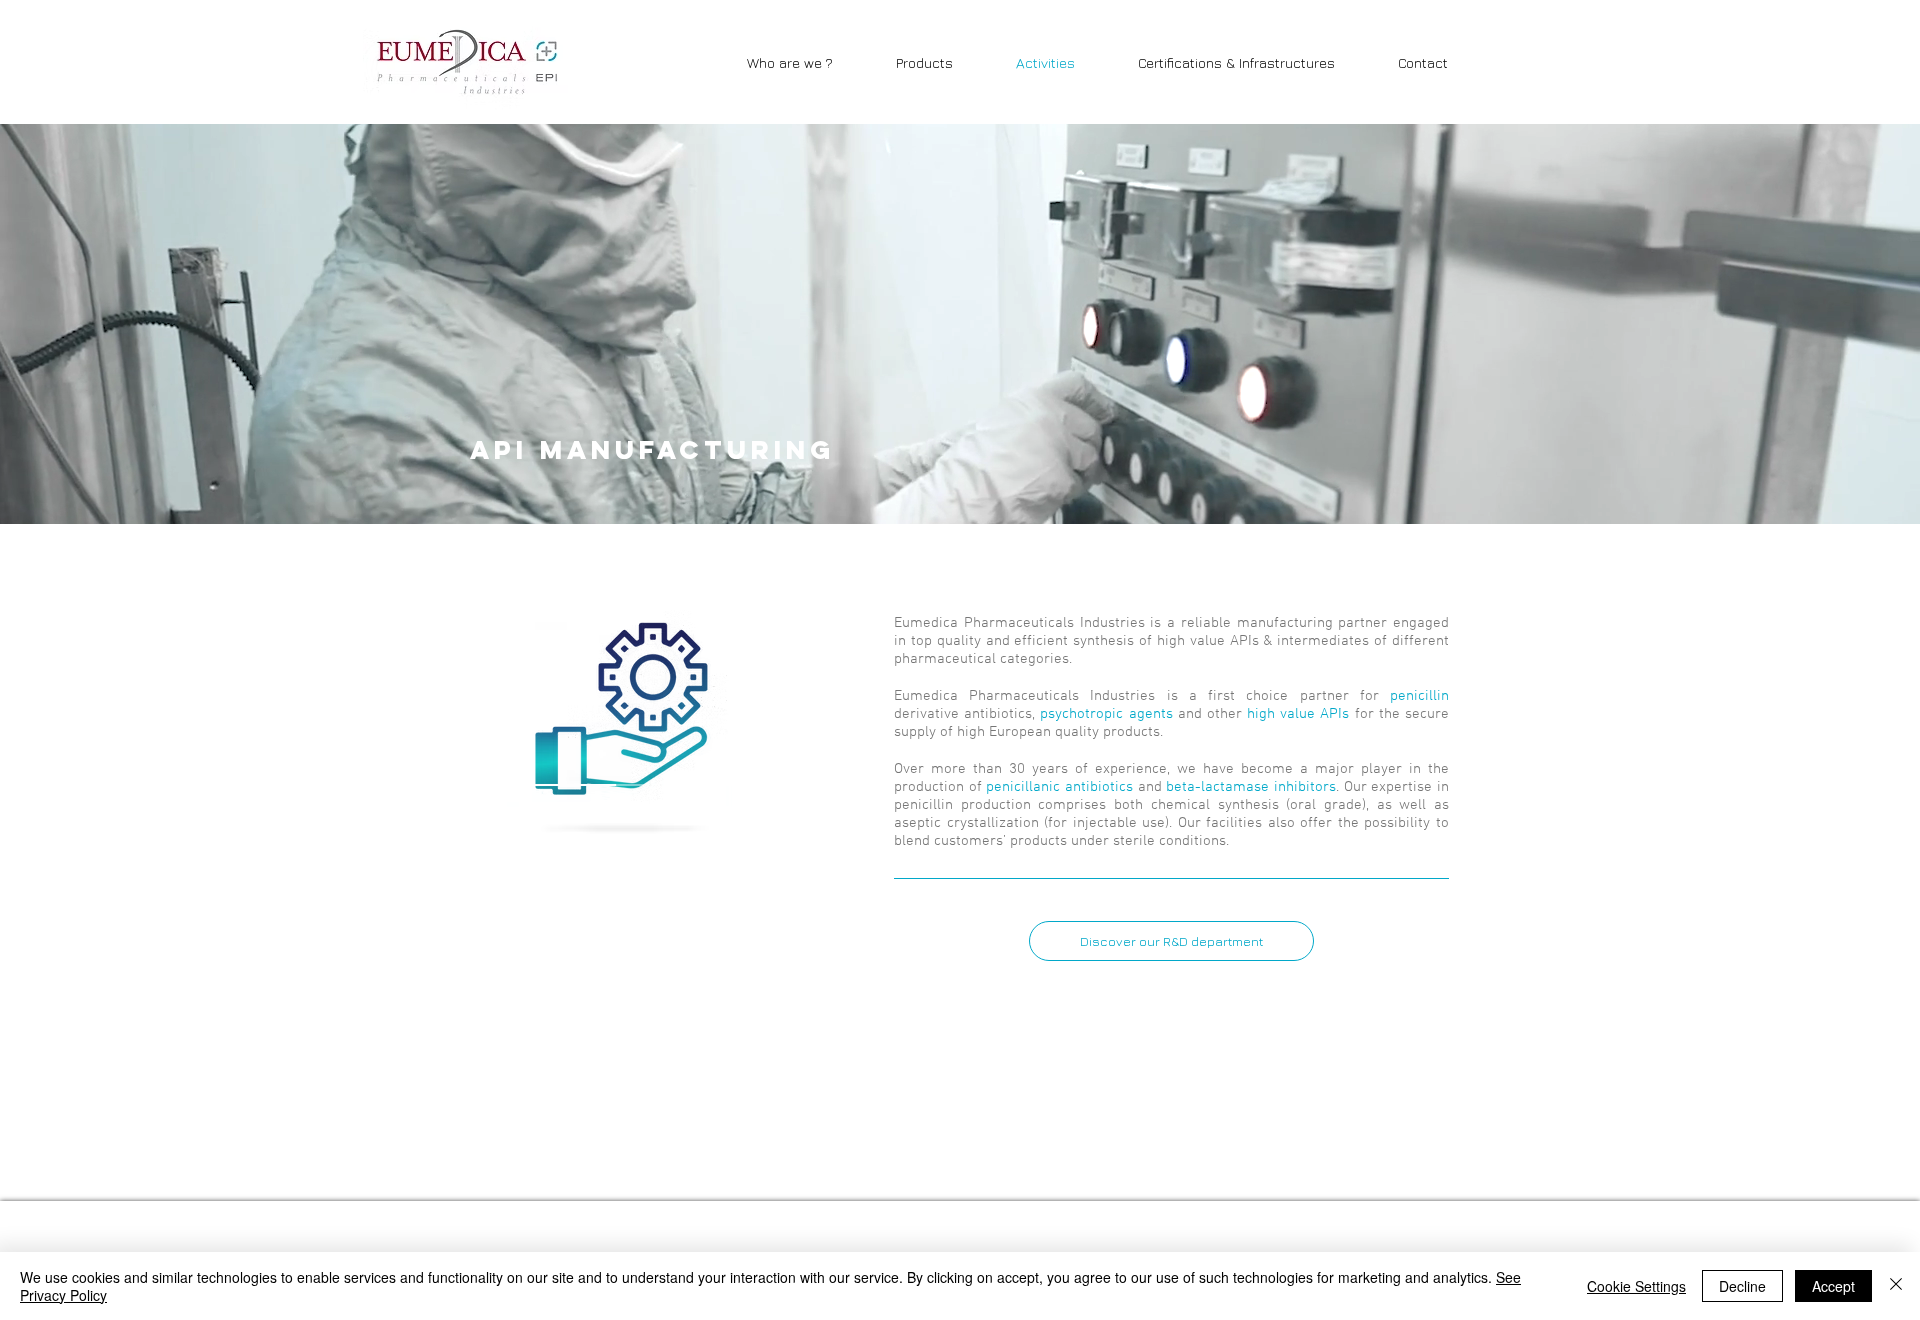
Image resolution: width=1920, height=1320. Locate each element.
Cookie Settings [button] (1636, 1286)
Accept (1833, 1286)
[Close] (1896, 1286)
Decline (1742, 1286)
